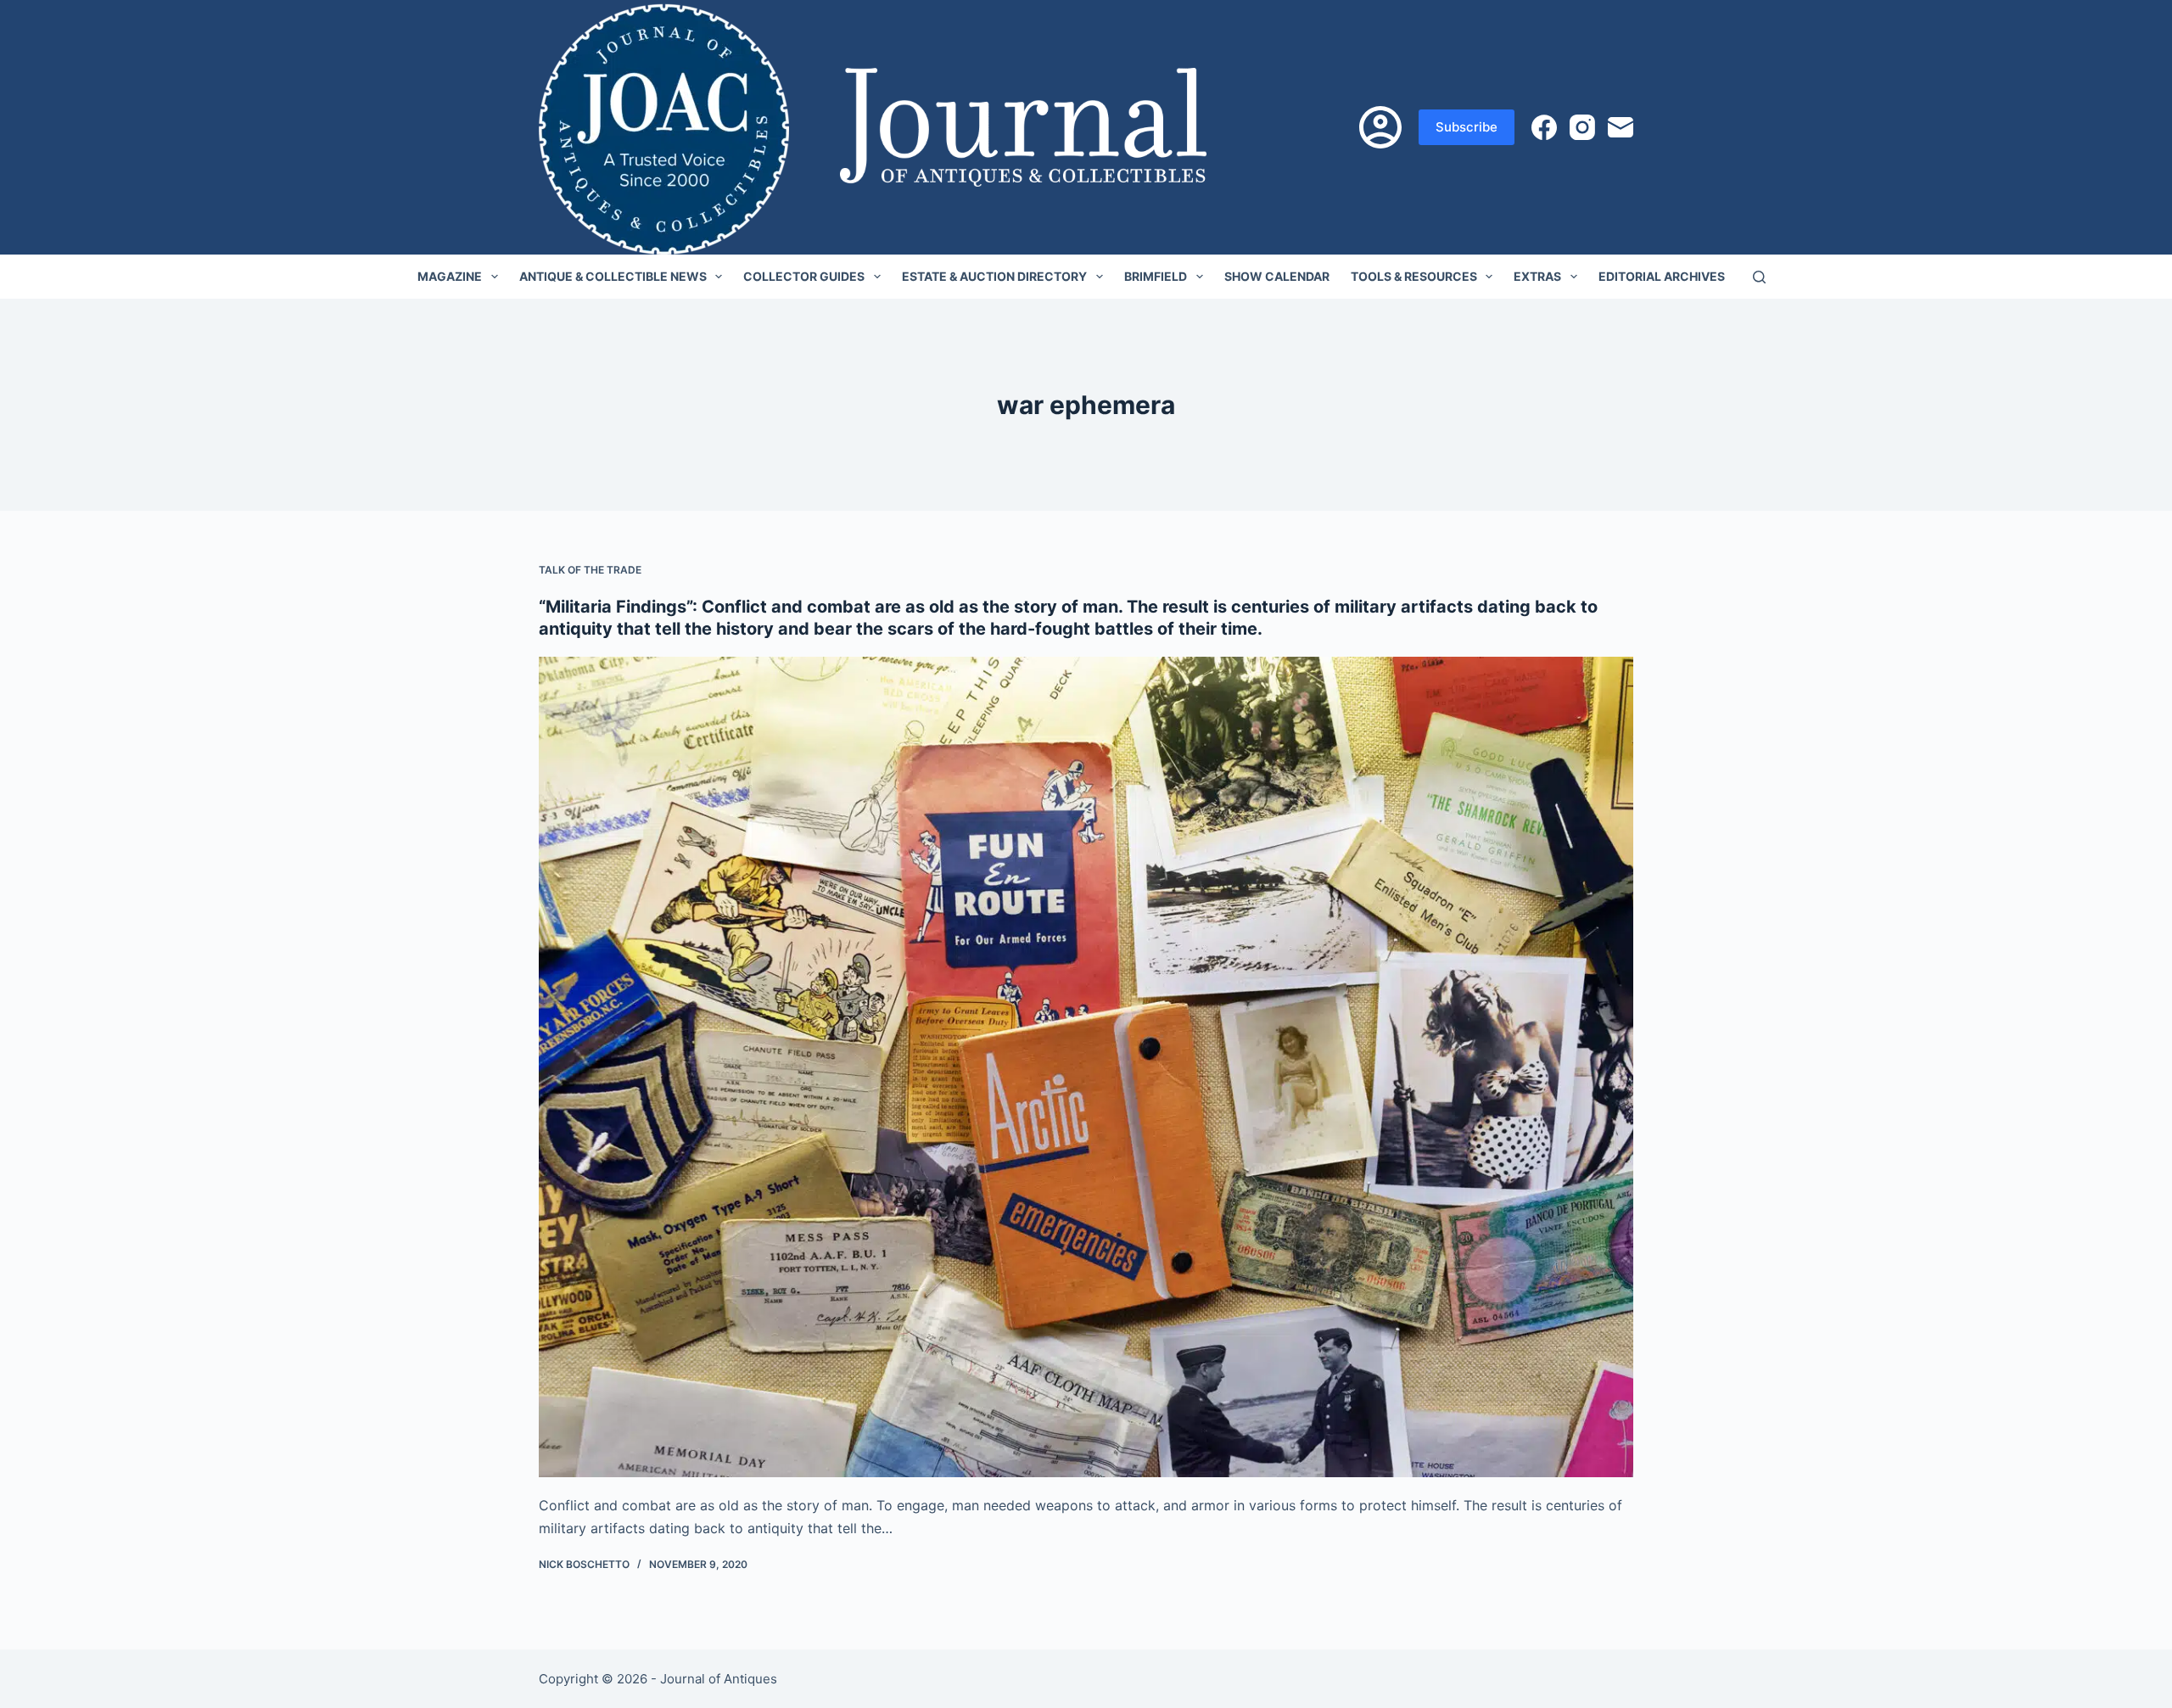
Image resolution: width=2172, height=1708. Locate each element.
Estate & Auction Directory (994, 276)
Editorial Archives (1662, 276)
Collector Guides (804, 276)
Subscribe (1467, 127)
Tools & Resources (1414, 276)
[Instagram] (1582, 127)
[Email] (1621, 127)
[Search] (1759, 277)
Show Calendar (1277, 276)
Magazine (450, 276)
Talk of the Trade (590, 570)
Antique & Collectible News (613, 276)
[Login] (1380, 127)
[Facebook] (1544, 127)
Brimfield (1156, 276)
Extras (1537, 276)
